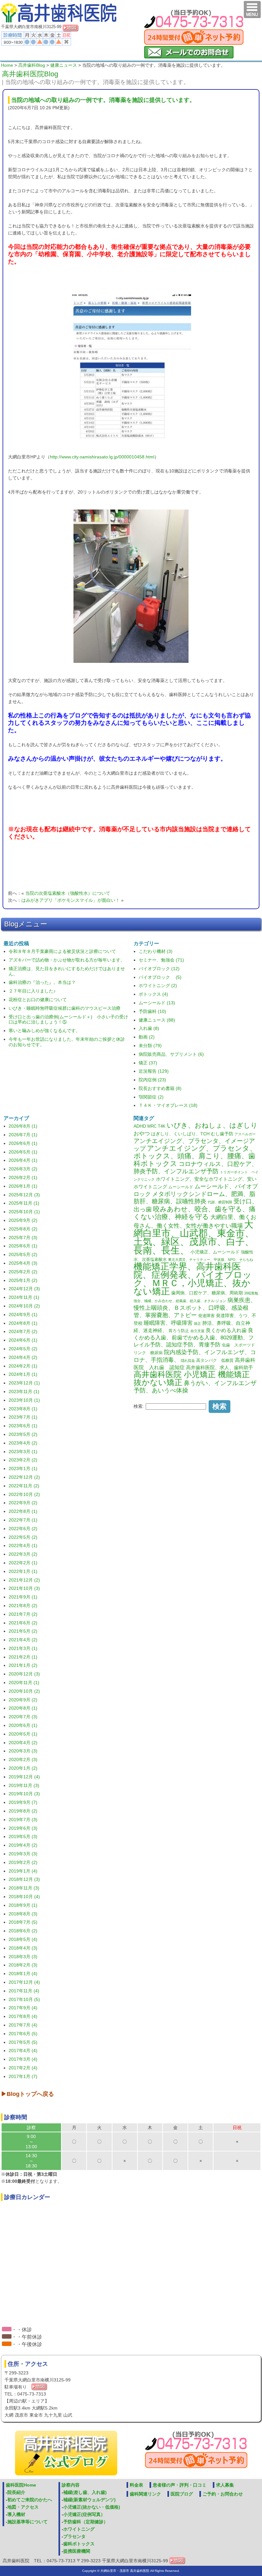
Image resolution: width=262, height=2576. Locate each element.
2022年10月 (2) (24, 1494)
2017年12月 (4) (24, 1982)
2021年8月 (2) (23, 1606)
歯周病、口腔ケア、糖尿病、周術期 (207, 1293)
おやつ (142, 1133)
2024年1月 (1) (23, 1374)
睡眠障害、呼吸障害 (168, 1323)
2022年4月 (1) (23, 1545)
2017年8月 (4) (23, 2016)
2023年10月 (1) (24, 1400)
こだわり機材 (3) (156, 951)
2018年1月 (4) (23, 1974)
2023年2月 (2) (23, 1460)
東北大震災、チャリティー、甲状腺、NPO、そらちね (211, 1260)
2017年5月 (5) (23, 2042)
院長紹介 (16, 2492)
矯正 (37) (148, 1063)
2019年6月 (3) (23, 1828)
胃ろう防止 (179, 1331)
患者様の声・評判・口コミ (180, 2485)
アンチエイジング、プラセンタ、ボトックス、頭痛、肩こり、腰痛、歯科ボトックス (195, 1156)
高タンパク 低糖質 (215, 1361)
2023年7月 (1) (23, 1417)
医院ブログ (182, 2494)
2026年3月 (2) (23, 1169)
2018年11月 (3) (24, 1888)
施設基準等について (27, 2522)
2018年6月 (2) (23, 1931)
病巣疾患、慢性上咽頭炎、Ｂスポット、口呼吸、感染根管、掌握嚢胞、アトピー (195, 1308)
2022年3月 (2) (23, 1554)
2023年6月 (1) (23, 1426)
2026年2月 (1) (23, 1177)
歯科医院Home (21, 2485)
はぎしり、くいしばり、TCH (180, 1134)
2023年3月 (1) (23, 1452)
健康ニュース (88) (157, 1020)
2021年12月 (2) (24, 1580)
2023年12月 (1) (24, 1383)
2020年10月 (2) (24, 1691)
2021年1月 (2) (23, 1665)
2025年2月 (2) (23, 1272)
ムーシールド (181, 1187)
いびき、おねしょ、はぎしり (212, 1125)
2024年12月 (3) (24, 1289)
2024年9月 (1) (23, 1315)
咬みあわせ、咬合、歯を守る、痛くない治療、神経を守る (195, 1213)
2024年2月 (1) (23, 1366)
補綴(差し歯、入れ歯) (85, 2492)
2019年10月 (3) (24, 1794)
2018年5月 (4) (23, 1939)
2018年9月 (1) (23, 1905)
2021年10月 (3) (24, 1588)
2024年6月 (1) (23, 1340)
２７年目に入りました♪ (32, 991)
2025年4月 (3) (23, 1263)
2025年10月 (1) (24, 1212)
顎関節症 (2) (151, 1097)
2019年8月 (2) (23, 1811)
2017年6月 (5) (23, 2034)
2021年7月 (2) (23, 1614)
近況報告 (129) (154, 1071)
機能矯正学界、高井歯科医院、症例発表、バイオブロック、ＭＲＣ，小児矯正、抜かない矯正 (193, 1279)
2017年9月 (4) (23, 2008)
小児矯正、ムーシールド (215, 1252)
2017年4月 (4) (23, 2051)
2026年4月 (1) (23, 1160)
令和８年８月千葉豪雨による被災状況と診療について (62, 951)
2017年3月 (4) (23, 2059)
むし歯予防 (222, 1134)
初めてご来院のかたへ (30, 2500)
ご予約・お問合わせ (223, 2494)
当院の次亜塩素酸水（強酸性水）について (68, 893)
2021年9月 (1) (23, 1597)
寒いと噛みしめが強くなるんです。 (44, 1031)
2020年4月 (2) (23, 1743)
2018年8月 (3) (23, 1914)
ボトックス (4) (153, 994)
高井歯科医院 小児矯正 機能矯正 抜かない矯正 (192, 1378)
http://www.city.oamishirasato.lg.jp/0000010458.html (102, 457)
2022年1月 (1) (23, 1571)
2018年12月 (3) (24, 1879)
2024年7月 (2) (23, 1331)
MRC (152, 1126)
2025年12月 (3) (24, 1195)
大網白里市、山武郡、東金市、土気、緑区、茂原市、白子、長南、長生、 (194, 1237)
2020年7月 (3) (23, 1717)
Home (7, 65)
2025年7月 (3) (23, 1238)
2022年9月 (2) (23, 1503)
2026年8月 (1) (23, 1126)
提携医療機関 (77, 2551)
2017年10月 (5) (24, 1999)
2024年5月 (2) (23, 1349)
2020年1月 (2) (23, 1768)
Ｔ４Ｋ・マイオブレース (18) (168, 1105)
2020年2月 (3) (23, 1759)
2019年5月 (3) (23, 1836)
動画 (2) (147, 1037)
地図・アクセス (23, 2507)
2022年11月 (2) (24, 1486)
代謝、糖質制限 (220, 1202)
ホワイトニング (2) (158, 985)
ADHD (140, 1126)
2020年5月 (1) (23, 1734)
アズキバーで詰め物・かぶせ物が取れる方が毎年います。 (67, 960)
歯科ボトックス (79, 2544)
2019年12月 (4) (24, 1777)
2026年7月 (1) (23, 1135)
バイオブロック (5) (160, 977)
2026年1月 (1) (23, 1186)
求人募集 (225, 2485)
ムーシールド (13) (157, 1003)
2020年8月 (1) (23, 1708)
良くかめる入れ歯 (226, 1330)
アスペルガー (245, 1134)
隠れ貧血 (188, 1361)
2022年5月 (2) (23, 1537)
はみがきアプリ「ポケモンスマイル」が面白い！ (71, 900)
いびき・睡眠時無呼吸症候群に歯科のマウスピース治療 (65, 1008)
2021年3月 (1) (23, 1648)
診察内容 (71, 2485)
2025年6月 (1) (23, 1246)
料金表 (136, 2485)
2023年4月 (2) (23, 1443)
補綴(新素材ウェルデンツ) (89, 2500)
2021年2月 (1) (23, 1657)
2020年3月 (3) (23, 1751)
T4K (162, 1126)
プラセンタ (74, 2536)
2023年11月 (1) (24, 1391)
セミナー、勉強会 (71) (161, 960)
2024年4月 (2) (23, 1357)
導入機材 (16, 2514)
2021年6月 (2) (23, 1623)
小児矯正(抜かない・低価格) (92, 2507)
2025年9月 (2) (23, 1220)
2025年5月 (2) (23, 1254)
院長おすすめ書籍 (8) (160, 1088)
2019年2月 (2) (23, 1862)
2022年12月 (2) (24, 1477)
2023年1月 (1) (23, 1468)
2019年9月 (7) (23, 1802)
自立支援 (197, 1331)
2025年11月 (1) (24, 1203)
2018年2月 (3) (23, 1965)
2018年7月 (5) (23, 1922)
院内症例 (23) (152, 1080)
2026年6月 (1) (23, 1143)
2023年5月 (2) (23, 1434)
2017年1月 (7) (23, 2076)
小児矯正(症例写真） (84, 2514)
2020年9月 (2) (23, 1700)
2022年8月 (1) (23, 1511)
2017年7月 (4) (23, 2025)
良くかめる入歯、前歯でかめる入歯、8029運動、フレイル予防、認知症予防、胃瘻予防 (194, 1338)
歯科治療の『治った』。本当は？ (42, 982)
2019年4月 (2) (23, 1845)
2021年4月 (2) (23, 1640)
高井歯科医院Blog (30, 74)
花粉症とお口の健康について (38, 1000)
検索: (139, 1406)
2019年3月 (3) (23, 1854)
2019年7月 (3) (23, 1820)
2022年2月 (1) (23, 1563)
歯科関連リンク (145, 2494)
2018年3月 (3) (23, 1957)
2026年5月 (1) (23, 1152)
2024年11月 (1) (24, 1297)
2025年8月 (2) (23, 1229)
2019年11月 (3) (24, 1785)
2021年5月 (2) (23, 1631)
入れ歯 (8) (149, 1028)
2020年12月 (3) (24, 1674)
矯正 (197, 1323)
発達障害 (206, 1316)
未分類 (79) (150, 1046)
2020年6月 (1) (23, 1725)
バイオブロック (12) (159, 969)
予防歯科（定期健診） (86, 2522)
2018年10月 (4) (24, 1897)
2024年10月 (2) (24, 1306)
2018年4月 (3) (23, 1948)
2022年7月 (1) (23, 1520)
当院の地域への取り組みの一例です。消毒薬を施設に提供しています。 (103, 100)
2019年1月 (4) (23, 1871)
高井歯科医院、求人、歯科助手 (220, 1368)
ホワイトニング (79, 2529)
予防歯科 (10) (152, 1011)
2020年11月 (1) (24, 1683)
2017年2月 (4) (23, 2068)
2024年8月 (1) (23, 1323)
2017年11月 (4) (24, 1991)
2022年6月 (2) (23, 1529)
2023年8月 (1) (23, 1409)
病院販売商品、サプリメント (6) (171, 1054)
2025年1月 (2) (23, 1280)
